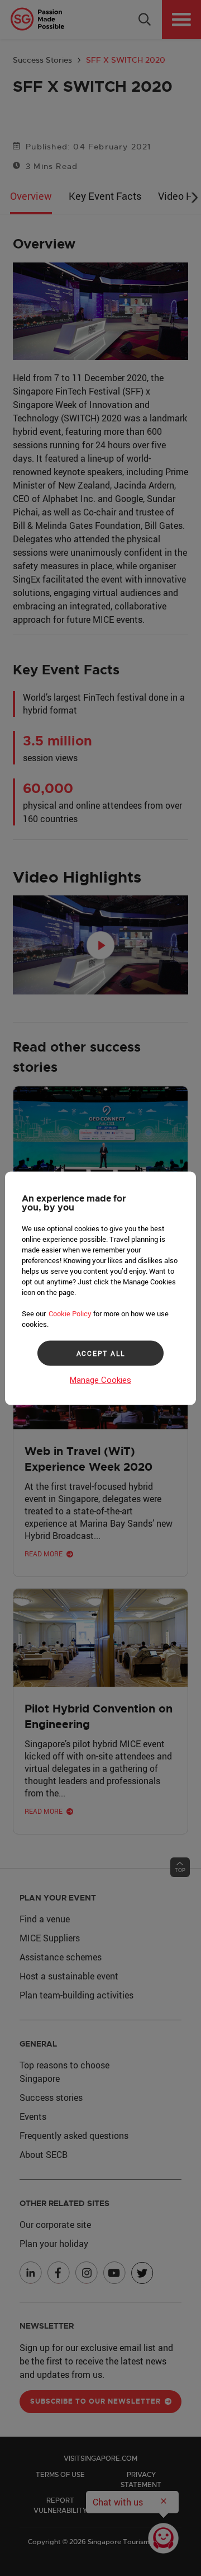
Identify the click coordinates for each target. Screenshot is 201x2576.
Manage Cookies (100, 1380)
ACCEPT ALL (101, 1353)
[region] (100, 1288)
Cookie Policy (70, 1313)
